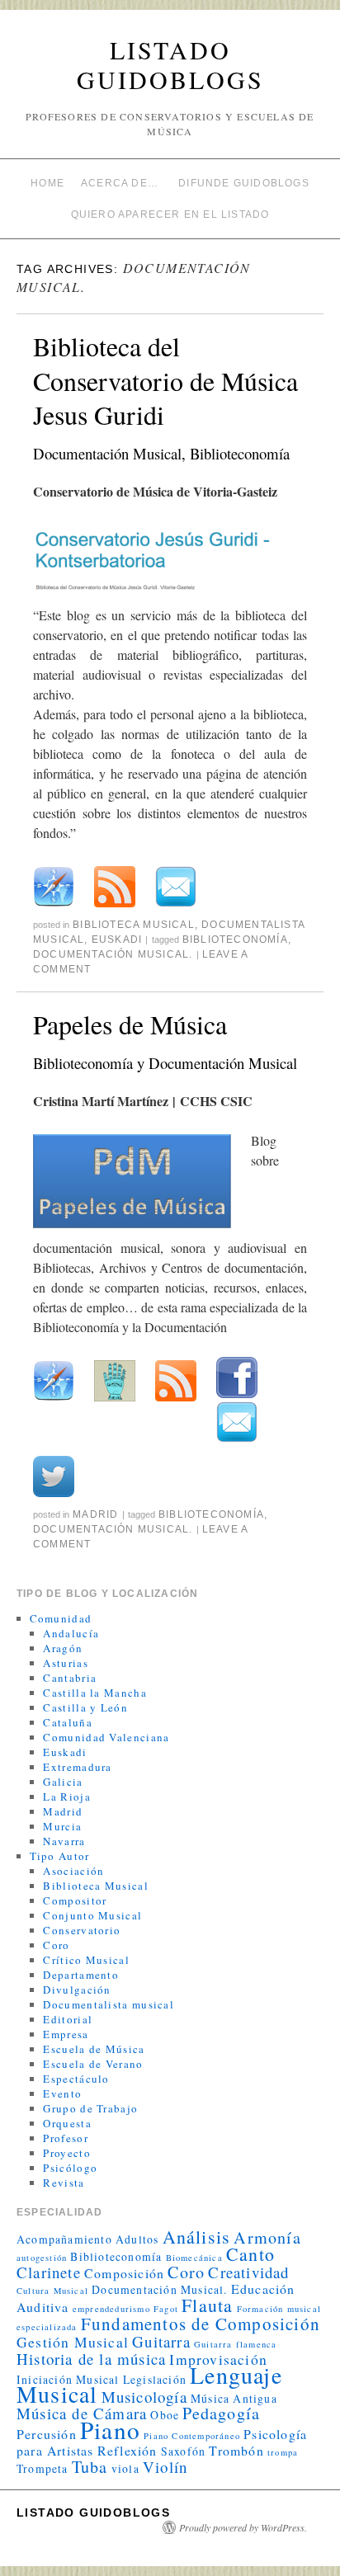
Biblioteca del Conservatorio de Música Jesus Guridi (165, 380)
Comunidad (61, 1618)
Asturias (65, 1663)
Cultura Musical (52, 2291)
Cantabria (70, 1678)
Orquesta (67, 2123)
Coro (56, 1945)
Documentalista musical (109, 2004)
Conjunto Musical (92, 1915)
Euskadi (117, 940)
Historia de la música (91, 2359)
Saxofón (183, 2451)
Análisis (197, 2237)
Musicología (144, 2397)
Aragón (63, 1648)
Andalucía (71, 1633)
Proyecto (66, 2153)
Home (47, 183)
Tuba (90, 2467)
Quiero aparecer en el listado (170, 214)
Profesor (65, 2138)
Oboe (165, 2415)
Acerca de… (120, 183)
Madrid (95, 1514)
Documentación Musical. (113, 954)
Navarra (64, 1841)
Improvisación (218, 2359)
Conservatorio (82, 1930)
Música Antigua (234, 2398)
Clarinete (49, 2272)
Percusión (47, 2434)
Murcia (62, 1826)
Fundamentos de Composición (201, 2324)
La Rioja (66, 1797)
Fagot (166, 2309)
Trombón (236, 2450)
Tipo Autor (60, 1856)
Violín (165, 2467)
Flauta (207, 2305)
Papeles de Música (130, 1024)
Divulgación (77, 1990)
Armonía (267, 2237)
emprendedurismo (111, 2309)
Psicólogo (70, 2168)
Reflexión (127, 2450)
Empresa (66, 2034)
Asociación (73, 1871)
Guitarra (161, 2341)
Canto (250, 2254)
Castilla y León (85, 1707)
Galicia (63, 1782)
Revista (64, 2183)
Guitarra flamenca (235, 2344)
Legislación (155, 2379)
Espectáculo (76, 2079)
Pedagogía (221, 2413)
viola (125, 2468)
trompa (283, 2452)
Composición (124, 2273)
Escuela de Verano (93, 2064)
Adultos (137, 2239)
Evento (62, 2093)
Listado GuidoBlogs (170, 64)
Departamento (81, 1975)
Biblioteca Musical (134, 925)
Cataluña (67, 1722)
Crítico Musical (86, 1960)
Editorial (68, 2019)
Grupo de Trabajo (90, 2108)
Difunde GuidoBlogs (244, 183)
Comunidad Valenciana (106, 1737)
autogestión (42, 2258)
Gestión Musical (73, 2342)
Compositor (75, 1900)
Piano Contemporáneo (192, 2436)
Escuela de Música (94, 2049)
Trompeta (42, 2468)
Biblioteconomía (235, 940)
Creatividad (248, 2272)
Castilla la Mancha (94, 1693)
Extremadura (77, 1767)
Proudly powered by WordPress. (243, 2527)
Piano (110, 2430)
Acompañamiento (64, 2239)
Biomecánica (194, 2258)
